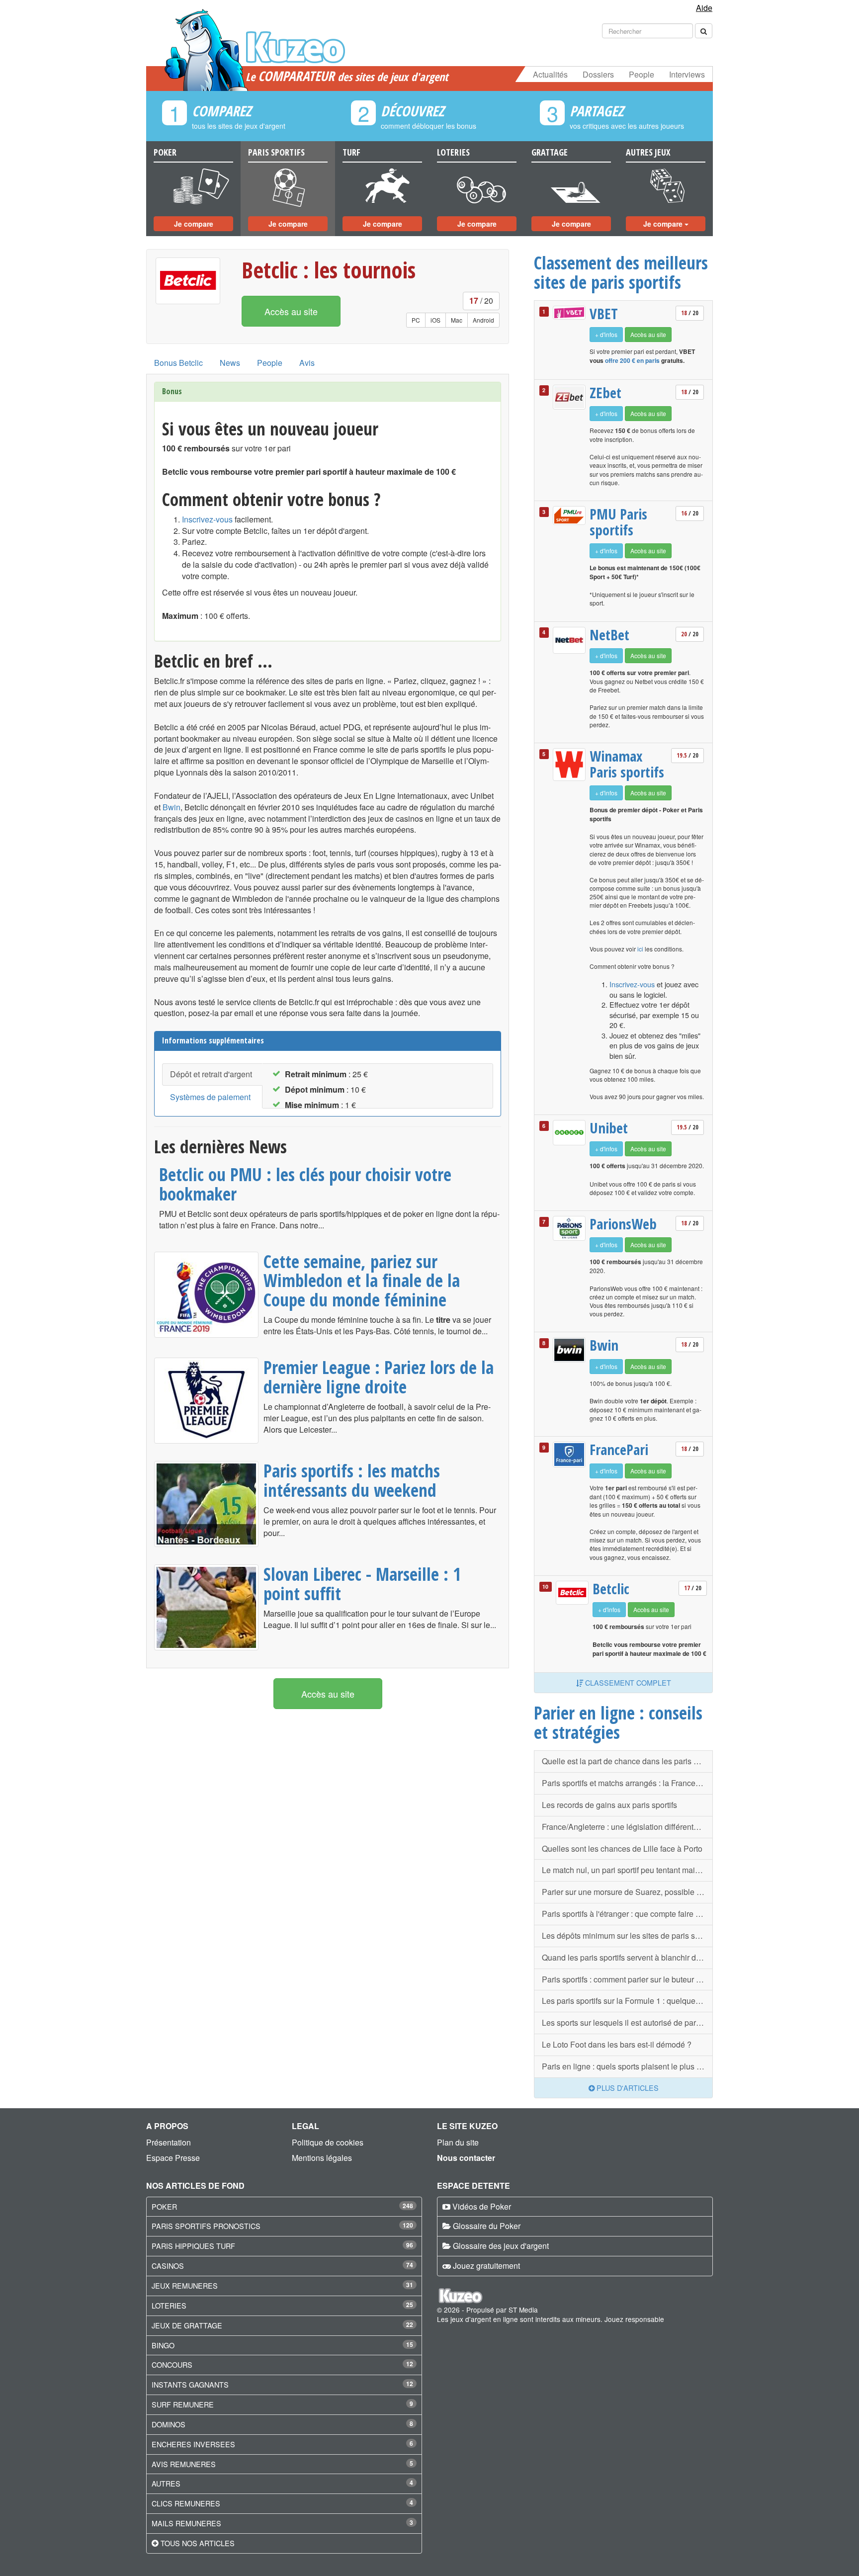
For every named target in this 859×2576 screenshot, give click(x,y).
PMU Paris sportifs (618, 522)
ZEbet (605, 393)
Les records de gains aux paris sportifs (609, 1805)
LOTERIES (169, 2305)
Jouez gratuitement (486, 2266)
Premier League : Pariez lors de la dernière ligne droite (379, 1377)
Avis (307, 363)
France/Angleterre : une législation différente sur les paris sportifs (627, 1827)
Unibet (609, 1128)
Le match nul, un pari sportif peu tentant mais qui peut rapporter (627, 1870)
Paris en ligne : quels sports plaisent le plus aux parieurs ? (627, 2066)
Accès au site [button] (291, 311)
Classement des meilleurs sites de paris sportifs (621, 272)
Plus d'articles (627, 2088)
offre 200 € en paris (632, 360)
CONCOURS (172, 2364)
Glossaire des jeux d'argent (501, 2246)
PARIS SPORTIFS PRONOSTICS (206, 2226)
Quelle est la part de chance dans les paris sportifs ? (627, 1761)
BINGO (163, 2345)
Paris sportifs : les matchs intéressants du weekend (352, 1480)
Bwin (172, 807)
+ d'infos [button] (606, 334)
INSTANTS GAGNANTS (190, 2384)
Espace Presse (173, 2158)
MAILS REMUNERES (186, 2523)
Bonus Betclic (178, 363)
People (642, 74)
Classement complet (627, 1682)
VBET (604, 314)
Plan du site (458, 2142)
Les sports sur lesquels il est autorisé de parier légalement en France (627, 2022)
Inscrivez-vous (207, 519)
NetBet (609, 635)
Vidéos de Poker (482, 2206)
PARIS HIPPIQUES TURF (193, 2246)
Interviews (687, 74)
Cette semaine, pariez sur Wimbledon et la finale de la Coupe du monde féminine (362, 1280)
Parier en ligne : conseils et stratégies (618, 1722)
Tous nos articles (198, 2543)
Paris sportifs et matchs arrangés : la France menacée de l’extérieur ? (627, 1783)
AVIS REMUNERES (184, 2464)
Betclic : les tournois (329, 270)
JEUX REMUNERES (185, 2285)
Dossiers (598, 74)
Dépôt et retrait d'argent (211, 1074)
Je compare (194, 224)
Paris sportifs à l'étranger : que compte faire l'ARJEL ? (627, 1914)
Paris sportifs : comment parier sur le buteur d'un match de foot (627, 1979)
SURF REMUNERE (183, 2404)
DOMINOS (169, 2424)
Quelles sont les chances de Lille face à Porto (622, 1848)
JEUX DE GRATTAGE (187, 2325)
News (230, 363)
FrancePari (619, 1450)
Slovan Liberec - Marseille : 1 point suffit (362, 1584)
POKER (164, 2206)
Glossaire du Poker (487, 2226)
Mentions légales (322, 2158)
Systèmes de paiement (210, 1097)
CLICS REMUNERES (186, 2503)
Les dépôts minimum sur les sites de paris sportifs (627, 1935)
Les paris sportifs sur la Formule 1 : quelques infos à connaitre (627, 2001)
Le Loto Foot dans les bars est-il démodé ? (617, 2044)
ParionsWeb (623, 1224)
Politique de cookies (328, 2142)
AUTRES (166, 2483)
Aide (704, 8)
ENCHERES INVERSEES (193, 2444)
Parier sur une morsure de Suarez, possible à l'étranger (627, 1892)
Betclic (611, 1589)
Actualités (550, 74)
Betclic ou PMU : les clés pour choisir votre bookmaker (305, 1184)
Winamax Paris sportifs (627, 764)
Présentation (169, 2142)
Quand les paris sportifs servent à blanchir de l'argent (627, 1957)
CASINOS (168, 2266)
